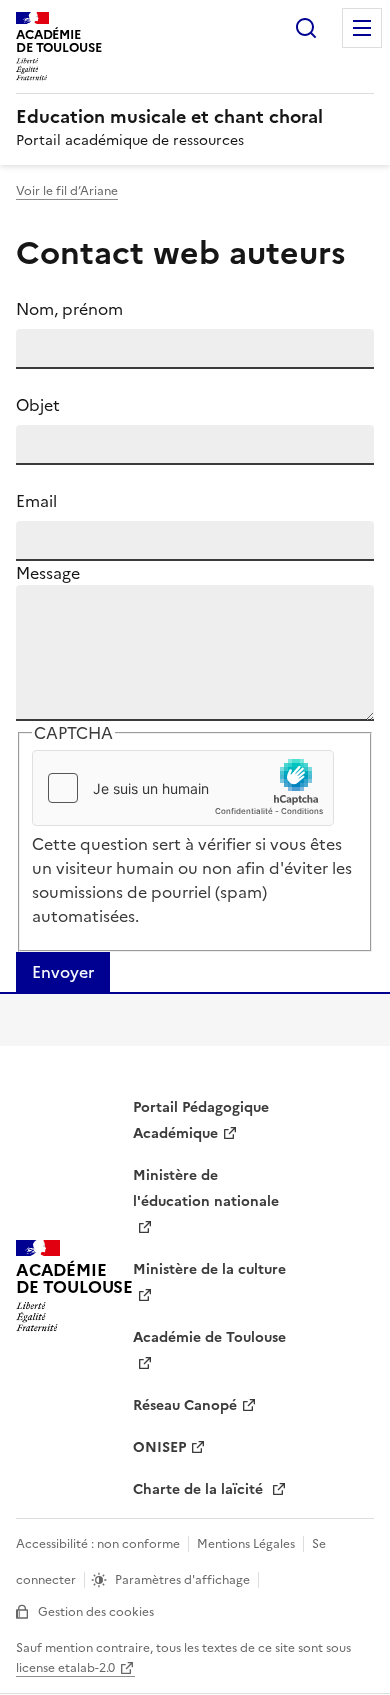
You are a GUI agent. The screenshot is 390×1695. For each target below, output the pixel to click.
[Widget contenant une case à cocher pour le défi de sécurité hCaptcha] (183, 788)
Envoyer (63, 972)
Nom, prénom (69, 309)
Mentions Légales (246, 1544)
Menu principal (362, 28)
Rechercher (306, 28)
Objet (38, 405)
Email (36, 501)
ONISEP (159, 1447)
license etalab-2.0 (65, 1668)
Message (48, 573)
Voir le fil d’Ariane (67, 191)
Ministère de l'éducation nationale (206, 1188)
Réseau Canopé (185, 1405)
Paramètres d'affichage (182, 1580)
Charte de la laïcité (200, 1489)
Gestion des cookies (96, 1612)
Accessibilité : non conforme (98, 1544)
